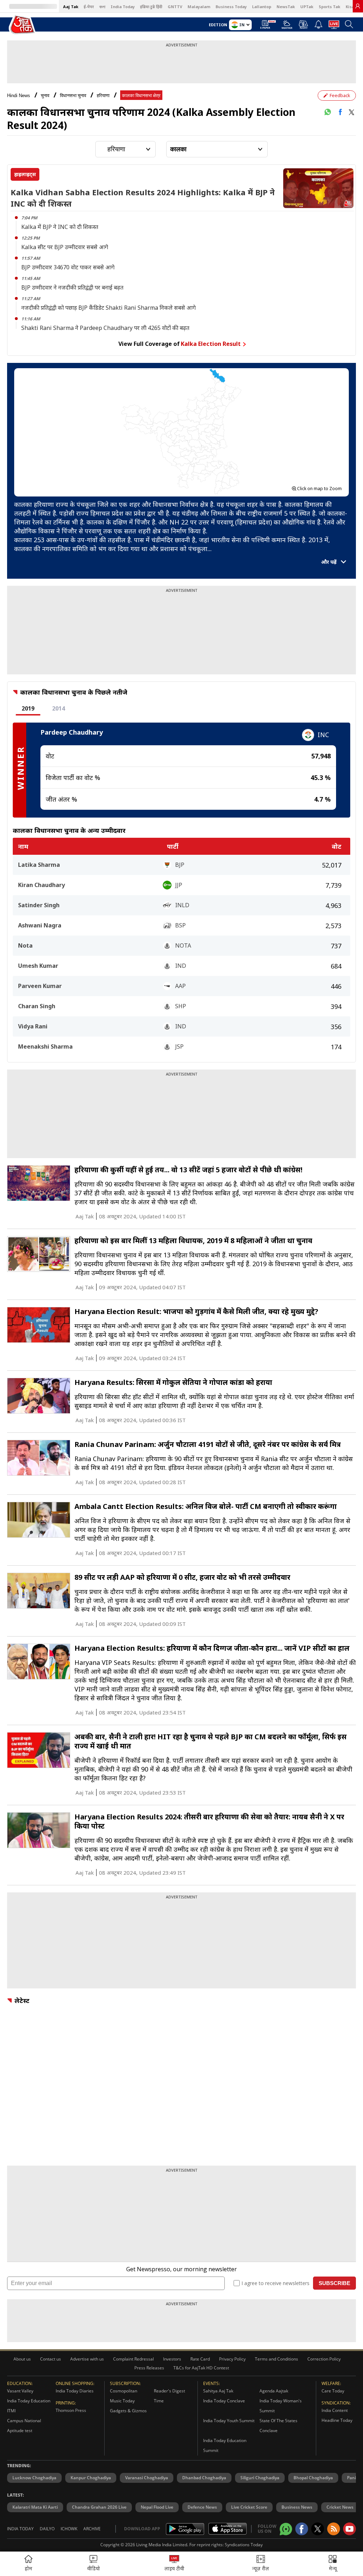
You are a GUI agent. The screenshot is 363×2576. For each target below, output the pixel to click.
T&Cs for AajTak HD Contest (201, 2368)
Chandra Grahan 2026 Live (99, 2507)
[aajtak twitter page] (318, 2529)
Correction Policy (324, 2359)
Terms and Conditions (277, 2359)
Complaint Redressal (133, 2359)
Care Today (333, 2391)
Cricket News (340, 2507)
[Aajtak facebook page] (302, 2529)
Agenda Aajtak (274, 2391)
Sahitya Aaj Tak (218, 2391)
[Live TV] (334, 27)
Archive (92, 2529)
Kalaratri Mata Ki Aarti (35, 2507)
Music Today (122, 2401)
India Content (335, 2410)
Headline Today (337, 2420)
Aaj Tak (71, 7)
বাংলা (102, 7)
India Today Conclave (224, 2401)
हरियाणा (103, 96)
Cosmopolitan (124, 2391)
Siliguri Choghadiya (260, 2478)
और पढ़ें (330, 562)
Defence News (202, 2507)
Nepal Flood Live (157, 2507)
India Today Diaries (75, 2391)
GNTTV (175, 7)
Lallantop (262, 7)
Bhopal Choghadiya (313, 2478)
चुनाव (45, 96)
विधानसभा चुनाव (73, 96)
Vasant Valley (20, 2391)
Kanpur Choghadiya (91, 2478)
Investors (172, 2359)
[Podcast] (303, 24)
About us (22, 2359)
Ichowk (69, 2529)
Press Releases (149, 2368)
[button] (333, 2564)
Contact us (51, 2359)
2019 (28, 708)
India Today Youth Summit (229, 2421)
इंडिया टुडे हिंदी (151, 7)
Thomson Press (71, 2410)
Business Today (231, 7)
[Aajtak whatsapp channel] (286, 2529)
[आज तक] (23, 25)
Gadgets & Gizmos (128, 2411)
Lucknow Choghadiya (34, 2478)
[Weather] (287, 27)
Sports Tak (330, 7)
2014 (58, 708)
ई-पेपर (89, 7)
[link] (358, 6)
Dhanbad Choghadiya (204, 2478)
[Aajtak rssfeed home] (334, 2529)
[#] (328, 112)
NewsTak (286, 7)
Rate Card (200, 2359)
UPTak (307, 7)
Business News (297, 2507)
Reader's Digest (169, 2391)
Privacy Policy (232, 2359)
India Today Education (29, 2401)
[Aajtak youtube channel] (350, 2529)
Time (159, 2401)
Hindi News (19, 96)
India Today (123, 7)
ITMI (11, 2411)
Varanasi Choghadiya (147, 2478)
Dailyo (47, 2529)
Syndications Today (244, 2545)
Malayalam (199, 7)
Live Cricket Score (249, 2507)
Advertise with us (87, 2359)
